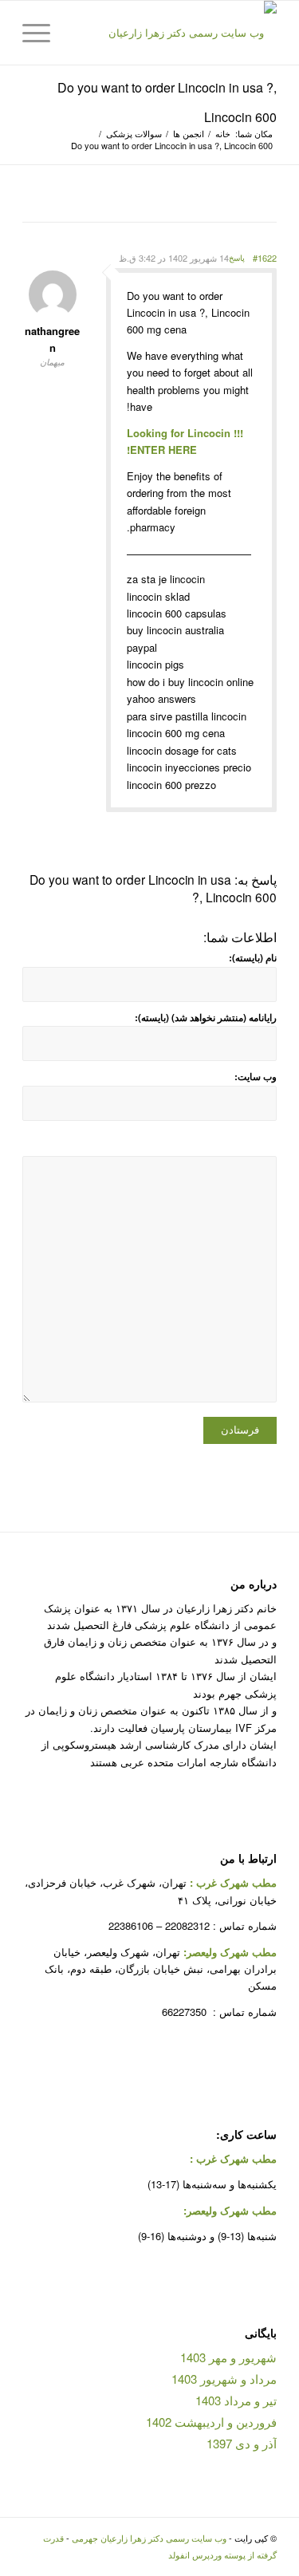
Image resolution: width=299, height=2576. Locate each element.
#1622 (265, 258)
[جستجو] (79, 33)
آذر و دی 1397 (242, 2443)
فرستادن (240, 1430)
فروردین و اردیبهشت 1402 (211, 2422)
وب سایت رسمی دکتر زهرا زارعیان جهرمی (149, 2538)
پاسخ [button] (237, 258)
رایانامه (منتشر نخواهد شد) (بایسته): (206, 1018)
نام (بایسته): (253, 958)
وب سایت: (256, 1077)
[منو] (41, 33)
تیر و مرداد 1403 (236, 2400)
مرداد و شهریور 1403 (224, 2379)
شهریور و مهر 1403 (228, 2357)
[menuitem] (79, 33)
